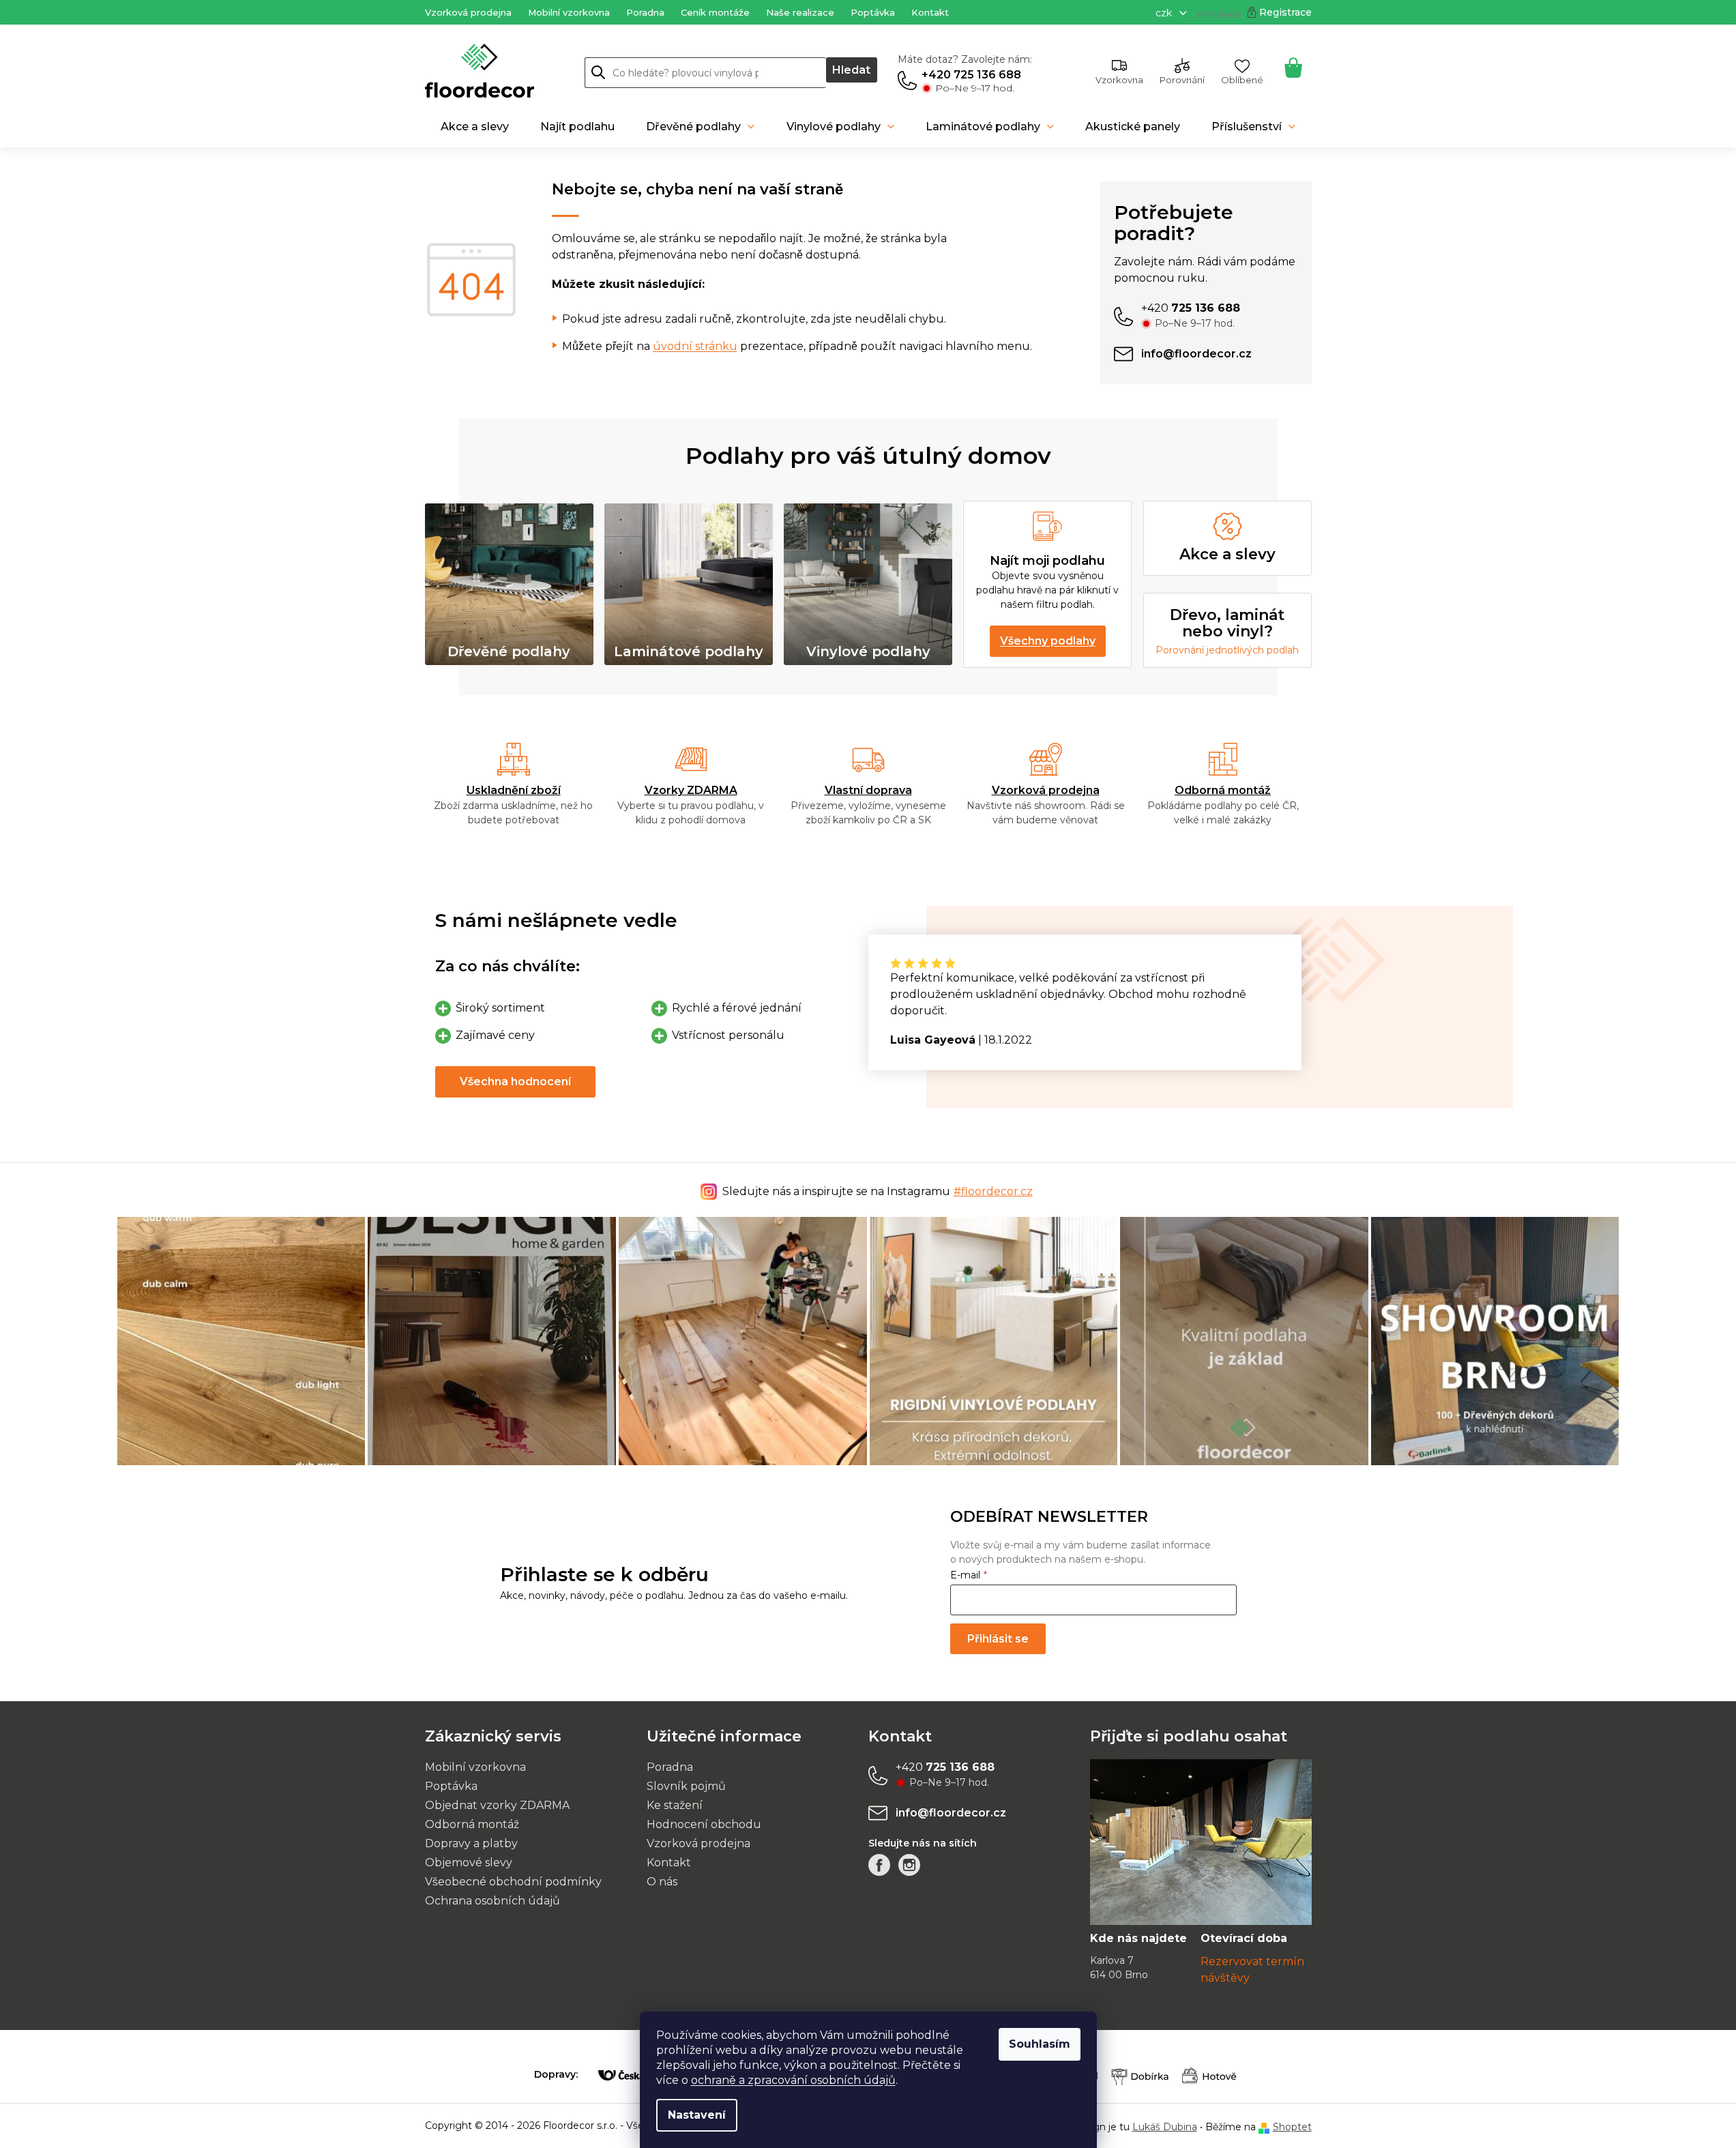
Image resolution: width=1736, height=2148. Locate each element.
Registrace (1285, 12)
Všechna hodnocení (515, 1082)
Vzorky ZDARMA (691, 790)
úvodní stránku (695, 346)
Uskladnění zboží (514, 790)
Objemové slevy (469, 1863)
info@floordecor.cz (951, 1813)
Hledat (851, 70)
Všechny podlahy (1048, 641)
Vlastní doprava (868, 790)
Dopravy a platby (471, 1843)
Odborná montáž (1223, 790)
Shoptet (1292, 2127)
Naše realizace (800, 12)
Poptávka (873, 12)
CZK (1165, 13)
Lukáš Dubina (1165, 2127)
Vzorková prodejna (468, 12)
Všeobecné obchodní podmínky (513, 1882)
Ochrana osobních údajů (492, 1901)
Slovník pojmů (686, 1786)
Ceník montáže (715, 12)
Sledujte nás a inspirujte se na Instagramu (878, 1191)
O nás (662, 1882)
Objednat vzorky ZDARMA (497, 1805)
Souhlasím (1040, 2044)
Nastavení (697, 2115)
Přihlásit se (998, 1639)
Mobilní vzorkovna (569, 12)
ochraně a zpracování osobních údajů (793, 2080)
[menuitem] (475, 127)
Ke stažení (675, 1805)
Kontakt (930, 12)
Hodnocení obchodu (704, 1824)
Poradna (645, 12)
